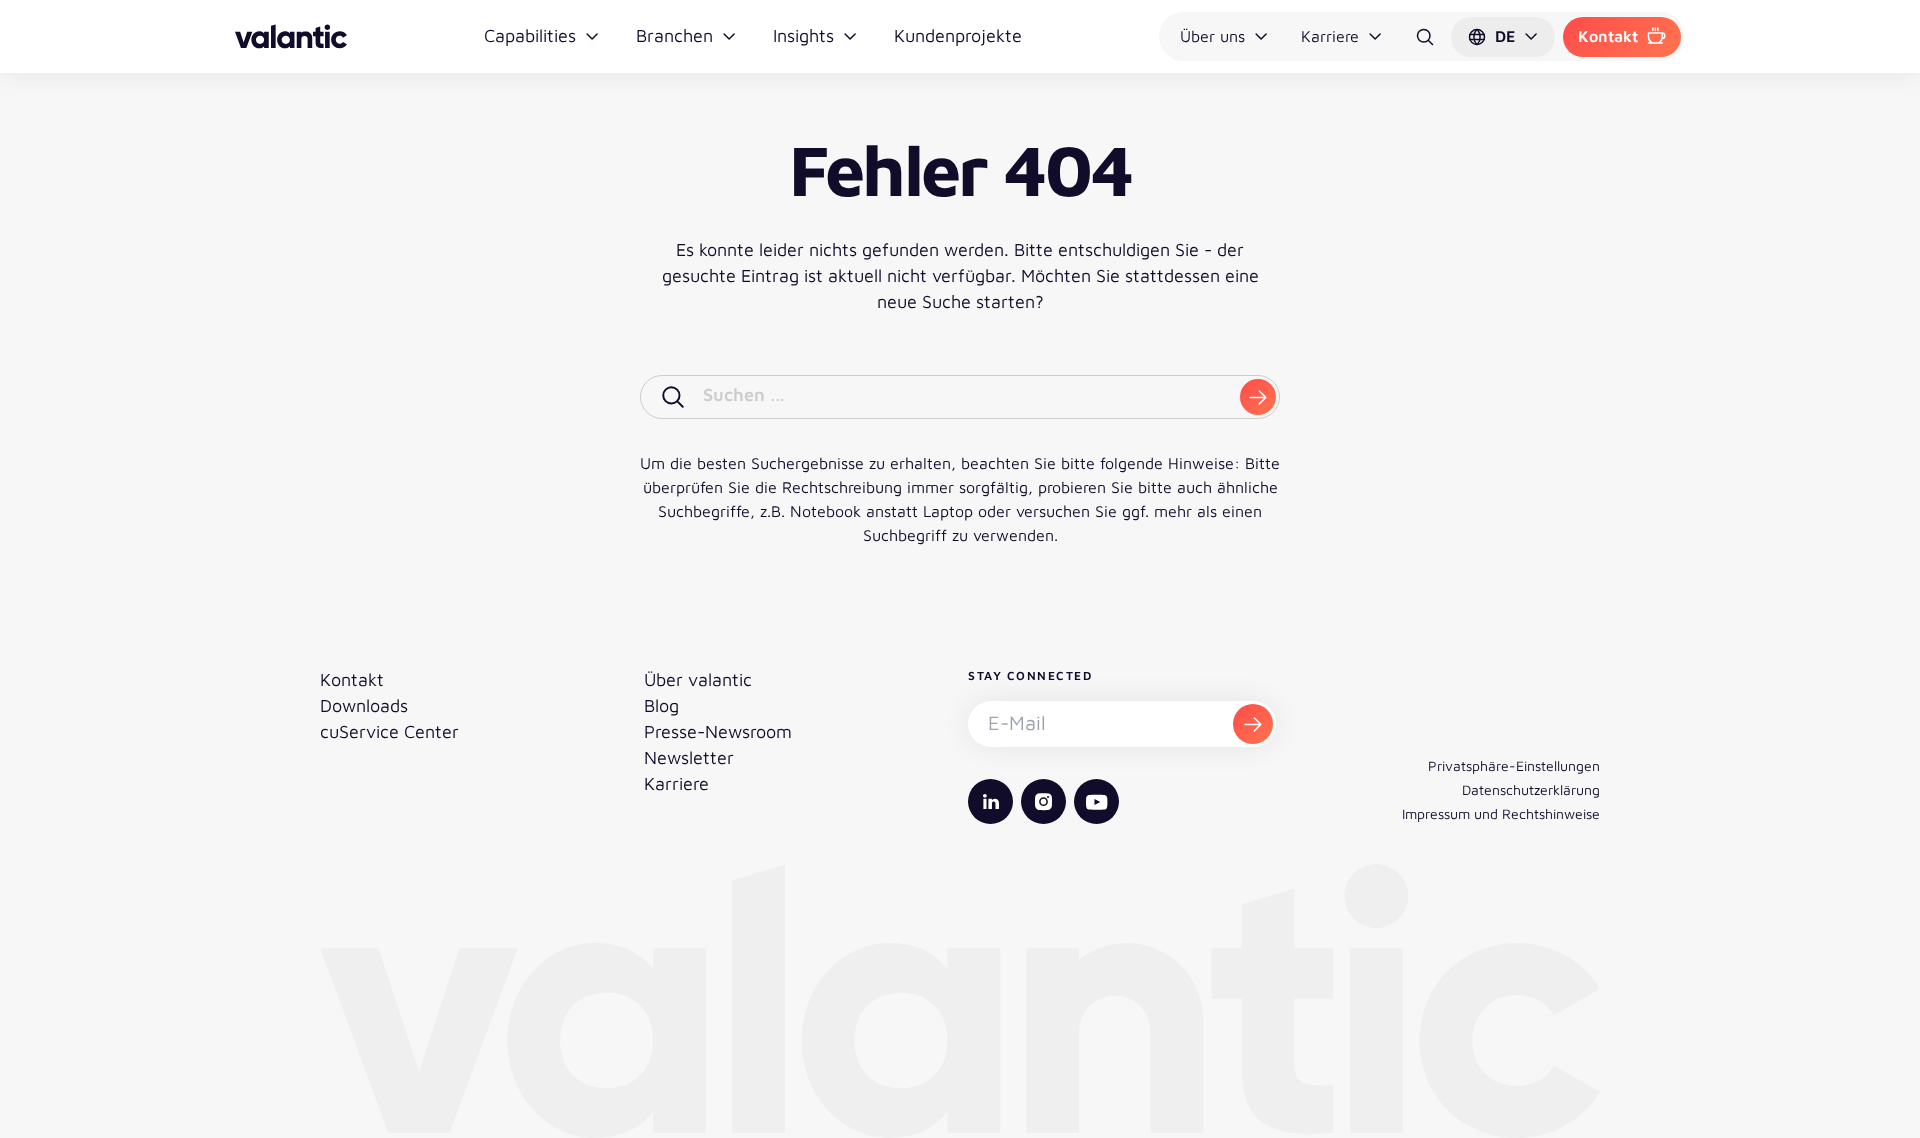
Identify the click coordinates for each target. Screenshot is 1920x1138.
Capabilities (530, 35)
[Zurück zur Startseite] (291, 36)
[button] (1503, 37)
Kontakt (1608, 36)
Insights (803, 35)
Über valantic (698, 679)
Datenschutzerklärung (1531, 789)
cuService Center (389, 731)
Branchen (674, 35)
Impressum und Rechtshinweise (1501, 813)
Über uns (1212, 36)
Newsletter (689, 757)
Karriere (1330, 36)
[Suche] (1425, 37)
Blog (661, 705)
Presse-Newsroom (718, 731)
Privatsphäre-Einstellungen (1514, 765)
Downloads (364, 705)
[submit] (1258, 397)
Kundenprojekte (958, 35)
